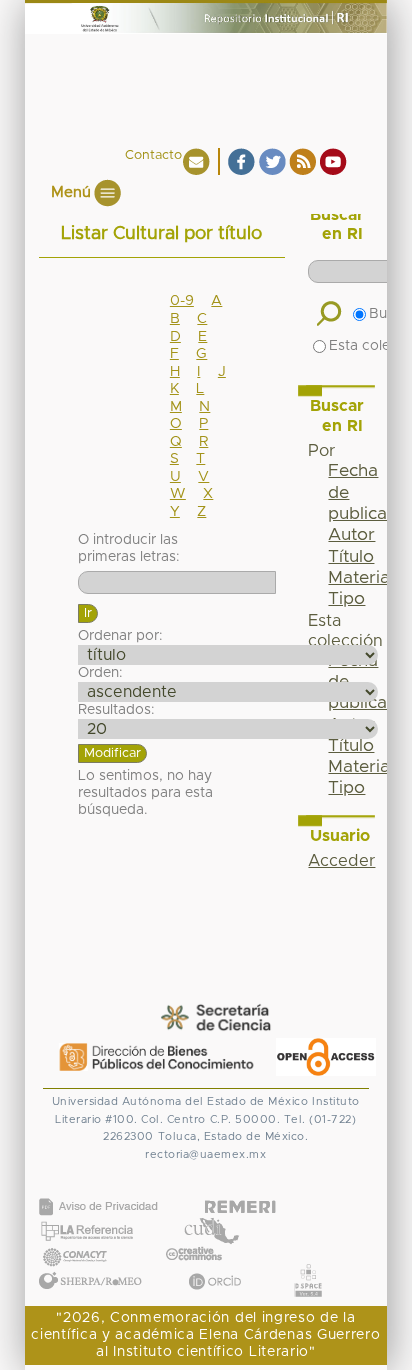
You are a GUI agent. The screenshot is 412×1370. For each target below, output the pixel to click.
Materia (359, 578)
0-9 (182, 301)
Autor (351, 535)
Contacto (153, 155)
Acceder (341, 861)
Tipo (346, 599)
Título (351, 557)
